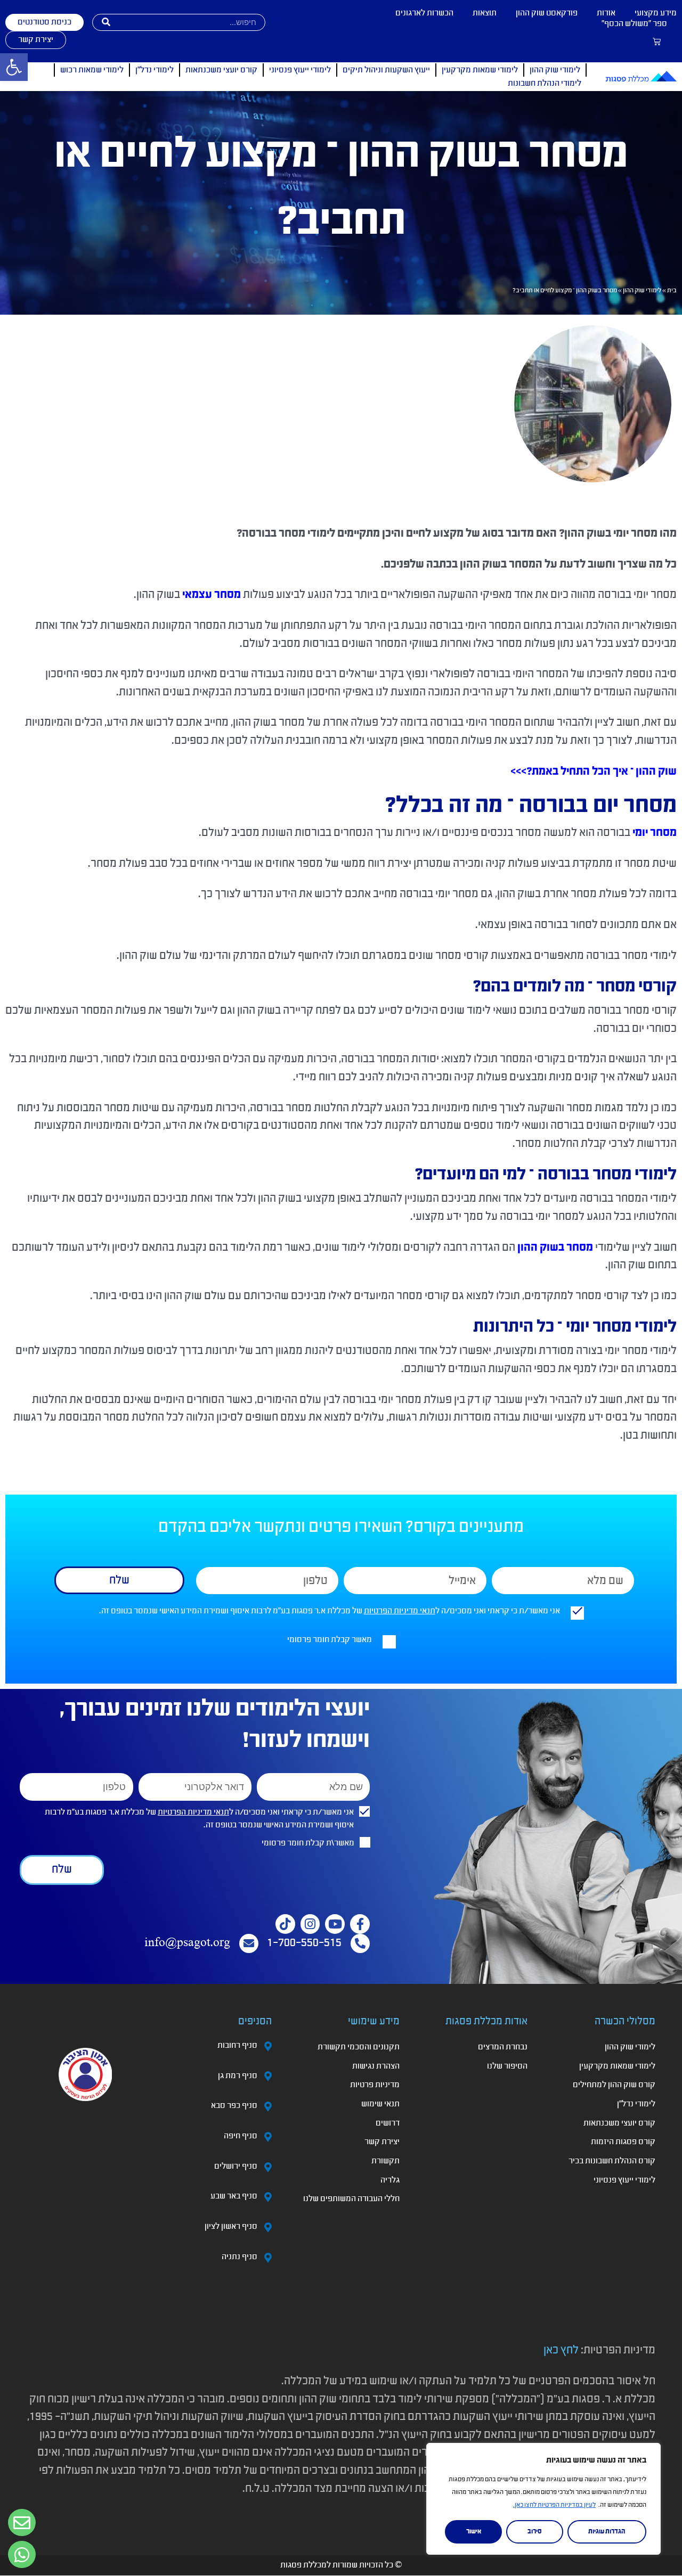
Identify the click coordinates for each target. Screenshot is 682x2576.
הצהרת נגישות (376, 2066)
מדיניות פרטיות (375, 2085)
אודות (606, 13)
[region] (543, 2499)
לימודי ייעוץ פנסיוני (300, 70)
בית (672, 291)
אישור (474, 2532)
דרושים (388, 2123)
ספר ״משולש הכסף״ (634, 24)
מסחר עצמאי (212, 595)
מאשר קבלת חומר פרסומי (330, 1640)
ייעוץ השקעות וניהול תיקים (386, 70)
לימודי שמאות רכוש (92, 70)
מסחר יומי (655, 833)
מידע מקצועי (656, 13)
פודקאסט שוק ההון (547, 13)
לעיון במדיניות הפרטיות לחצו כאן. (554, 2505)
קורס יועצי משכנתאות (221, 70)
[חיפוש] (106, 22)
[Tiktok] (285, 1924)
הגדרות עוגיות (607, 2532)
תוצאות (485, 13)
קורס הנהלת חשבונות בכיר (612, 2161)
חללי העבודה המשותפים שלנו (351, 2199)
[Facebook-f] (360, 1924)
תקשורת (385, 2161)
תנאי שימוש (380, 2104)
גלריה (390, 2180)
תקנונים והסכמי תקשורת (359, 2047)
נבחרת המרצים (503, 2047)
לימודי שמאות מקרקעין (480, 70)
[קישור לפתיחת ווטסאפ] (22, 2523)
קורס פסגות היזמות (623, 2142)
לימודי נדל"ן (155, 70)
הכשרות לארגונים (424, 13)
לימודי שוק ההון (555, 70)
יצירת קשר (382, 2142)
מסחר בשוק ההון (555, 1248)
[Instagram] (310, 1924)
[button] (14, 67)
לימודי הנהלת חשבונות (545, 84)
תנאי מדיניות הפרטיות (400, 1611)
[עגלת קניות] (657, 42)
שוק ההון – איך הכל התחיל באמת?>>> (594, 772)
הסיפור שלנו (507, 2066)
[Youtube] (335, 1924)
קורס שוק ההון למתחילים (614, 2085)
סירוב (535, 2532)
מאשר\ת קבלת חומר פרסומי (308, 1843)
